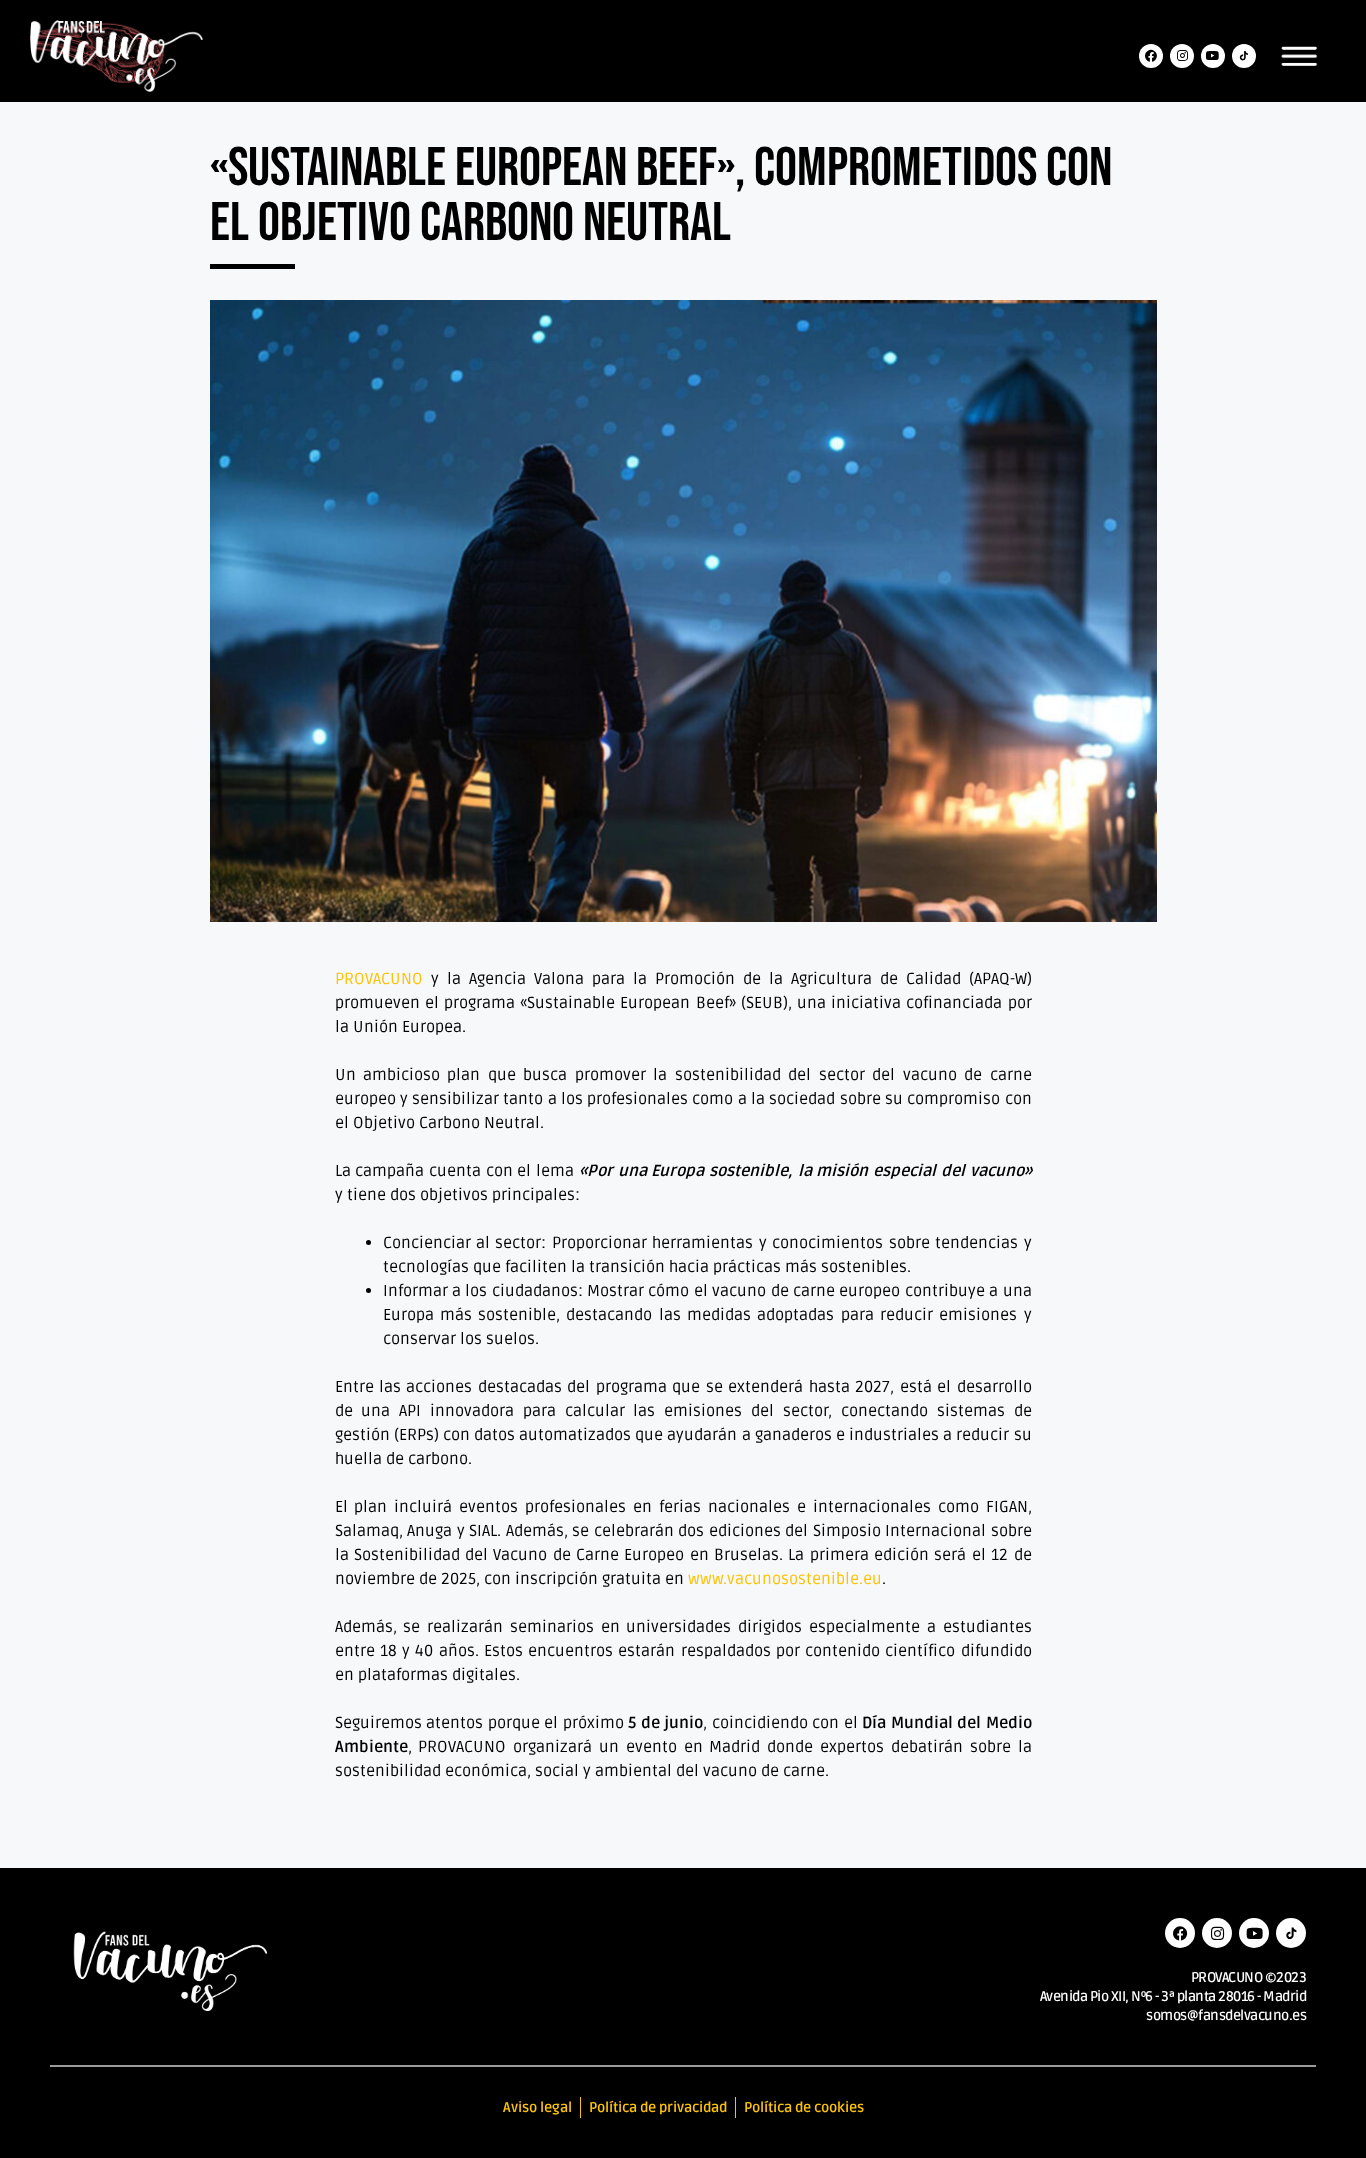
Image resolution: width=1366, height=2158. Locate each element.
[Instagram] (1182, 56)
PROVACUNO (379, 979)
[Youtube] (1213, 56)
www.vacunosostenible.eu (785, 1579)
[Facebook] (1151, 56)
